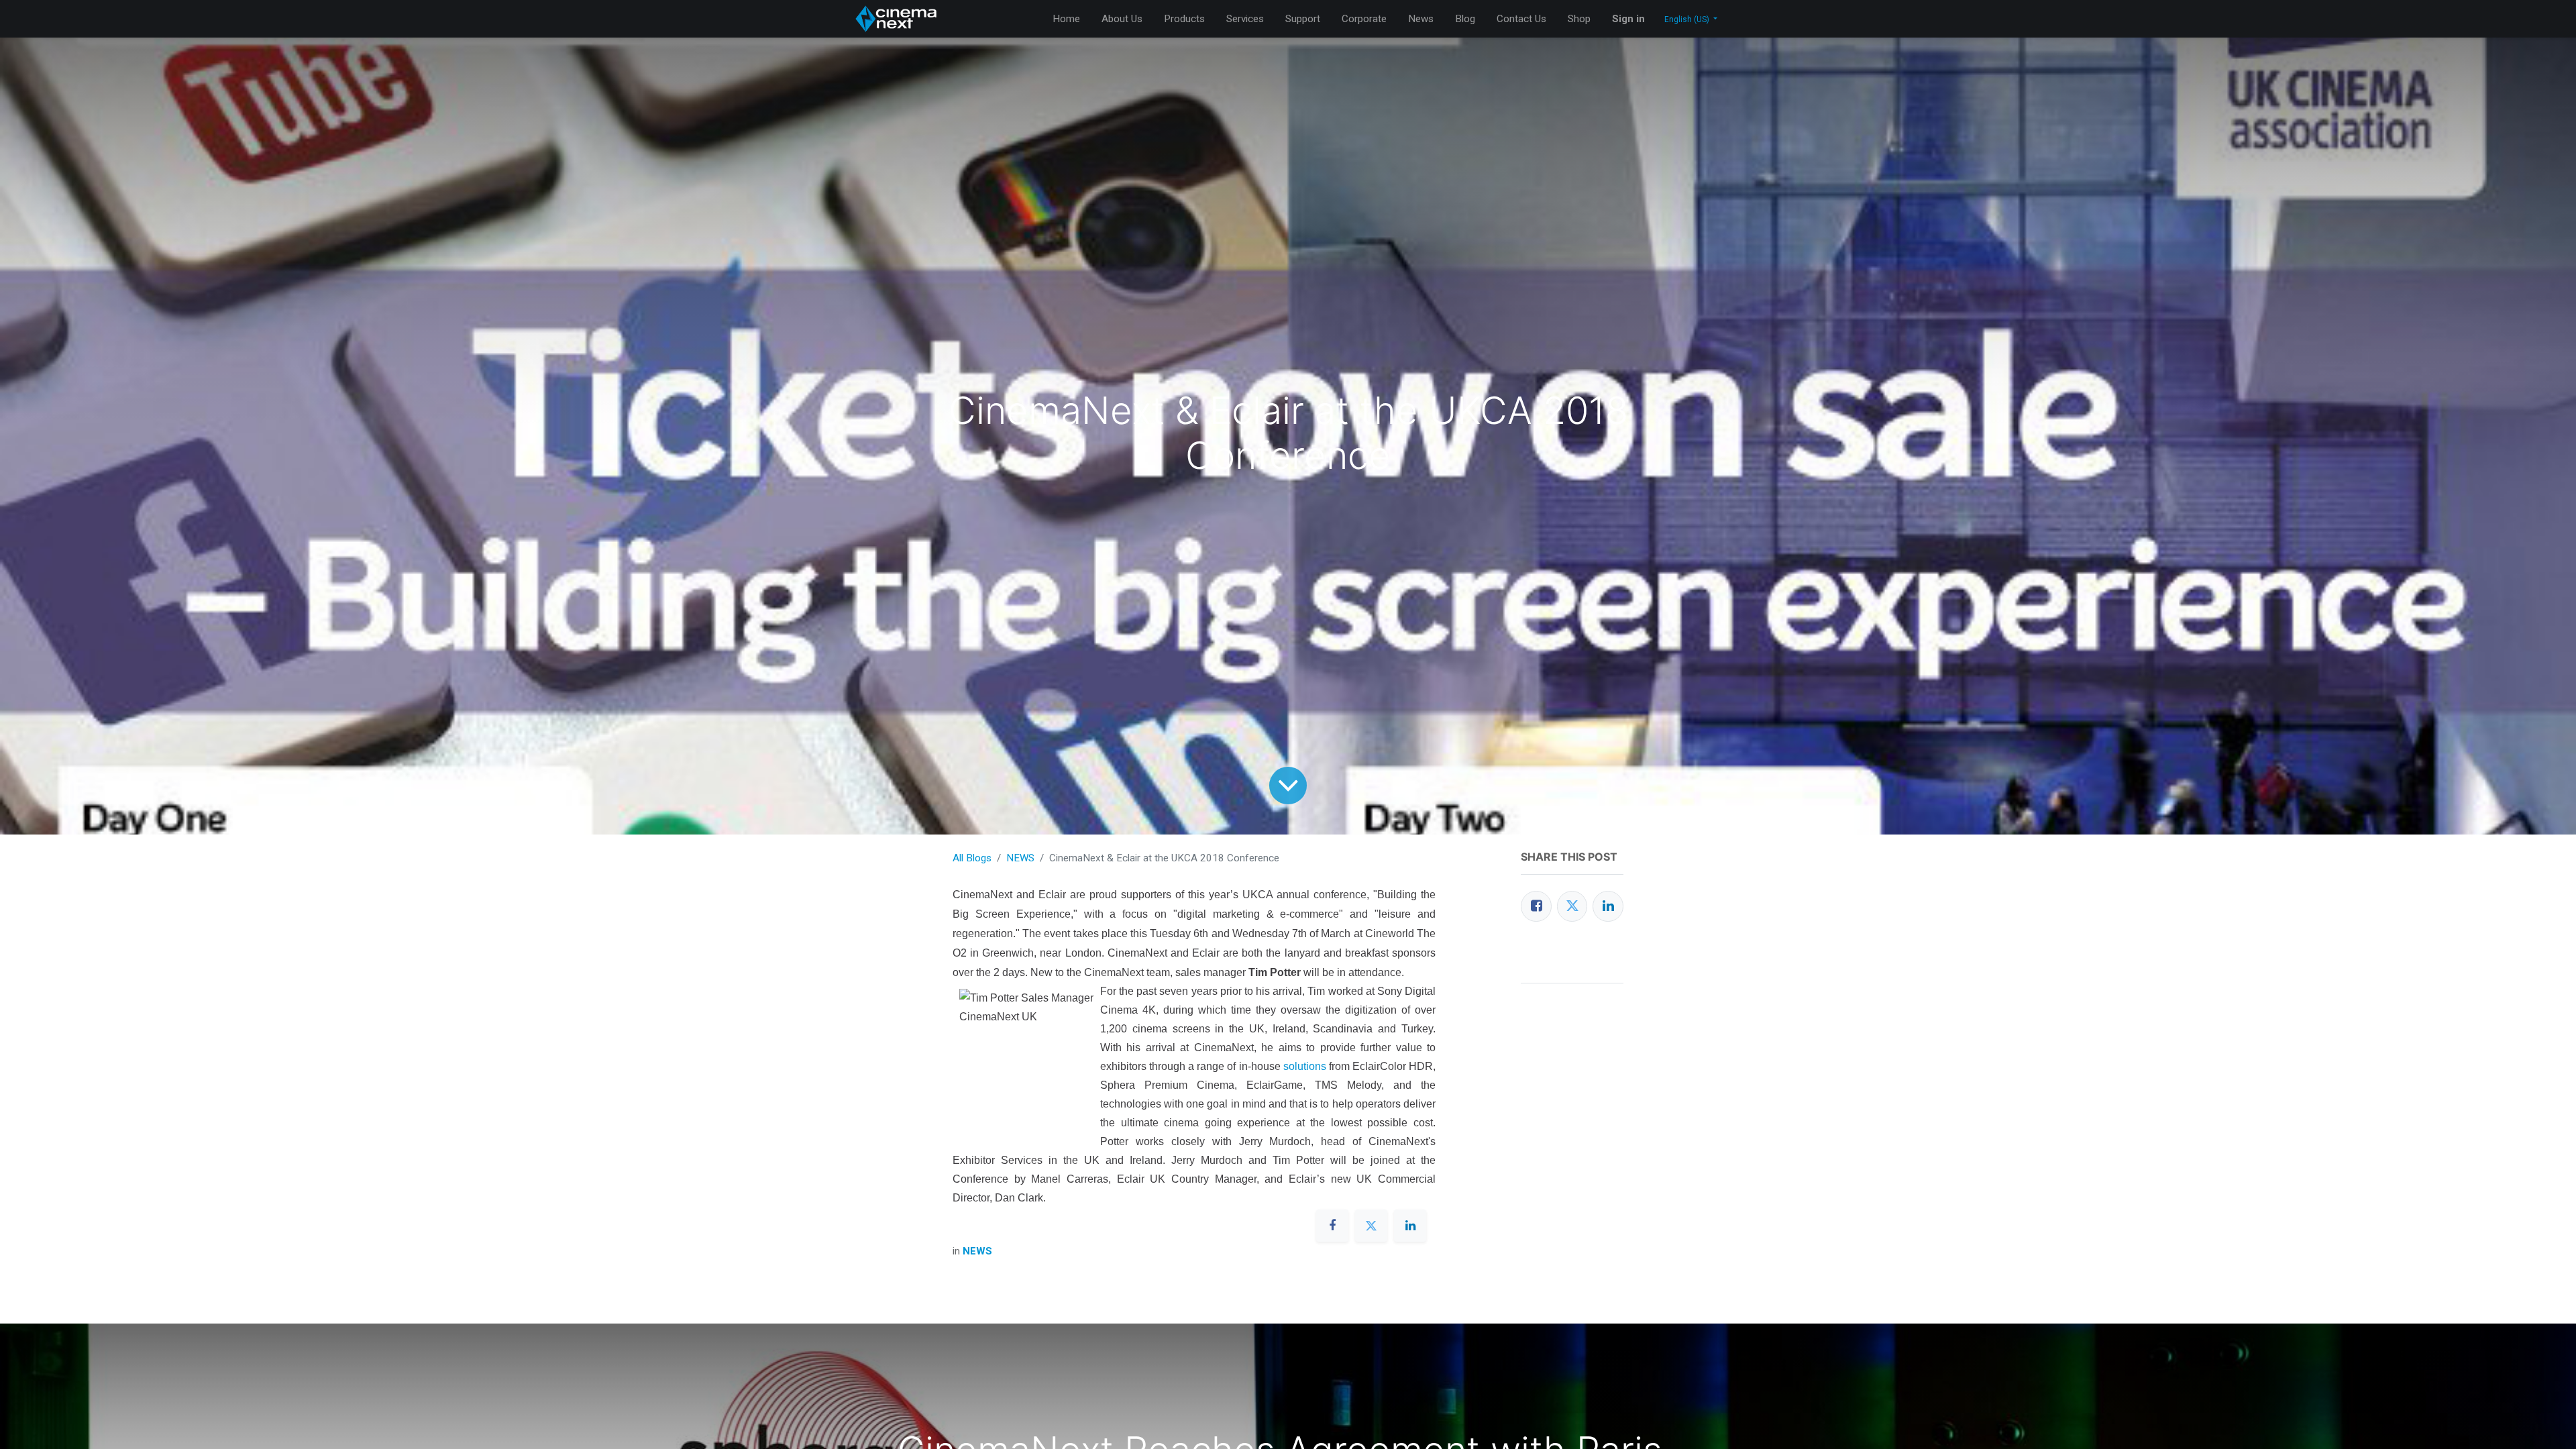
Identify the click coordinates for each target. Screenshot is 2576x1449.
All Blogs (972, 858)
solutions (1305, 1066)
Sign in (1628, 19)
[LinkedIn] (1608, 906)
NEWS (1020, 858)
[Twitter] (1572, 906)
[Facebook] (1536, 906)
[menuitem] (1066, 19)
